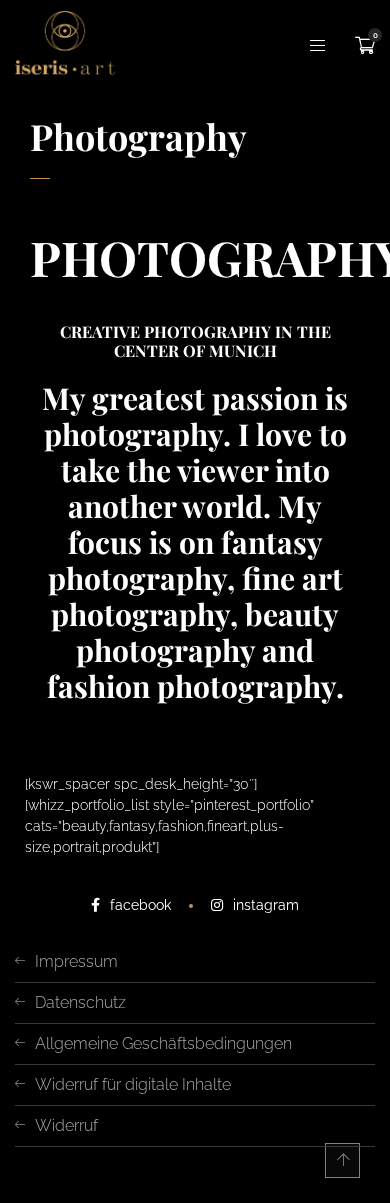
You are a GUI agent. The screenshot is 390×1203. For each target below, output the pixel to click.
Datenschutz (80, 1002)
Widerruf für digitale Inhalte (133, 1084)
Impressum (76, 961)
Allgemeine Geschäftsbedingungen (163, 1043)
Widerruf (66, 1125)
